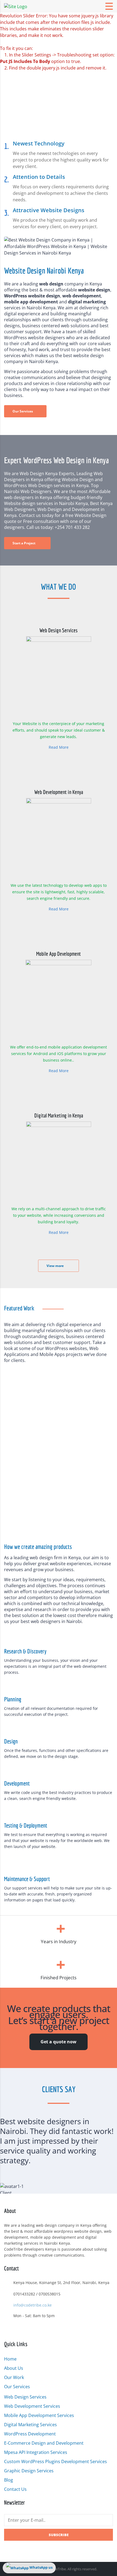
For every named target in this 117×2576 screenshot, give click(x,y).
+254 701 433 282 (72, 527)
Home (10, 2359)
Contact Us (15, 2489)
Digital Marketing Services (30, 2425)
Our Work (14, 2377)
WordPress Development (30, 2434)
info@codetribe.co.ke (33, 2305)
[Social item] (7, 2330)
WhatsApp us (41, 2567)
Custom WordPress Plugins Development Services (56, 2461)
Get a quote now (59, 2042)
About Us (14, 2368)
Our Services (17, 2387)
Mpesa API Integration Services (36, 2452)
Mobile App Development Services (39, 2415)
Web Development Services (32, 2406)
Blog (9, 2480)
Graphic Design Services (29, 2471)
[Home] (16, 6)
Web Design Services (25, 2397)
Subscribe (59, 2535)
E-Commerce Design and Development (44, 2443)
